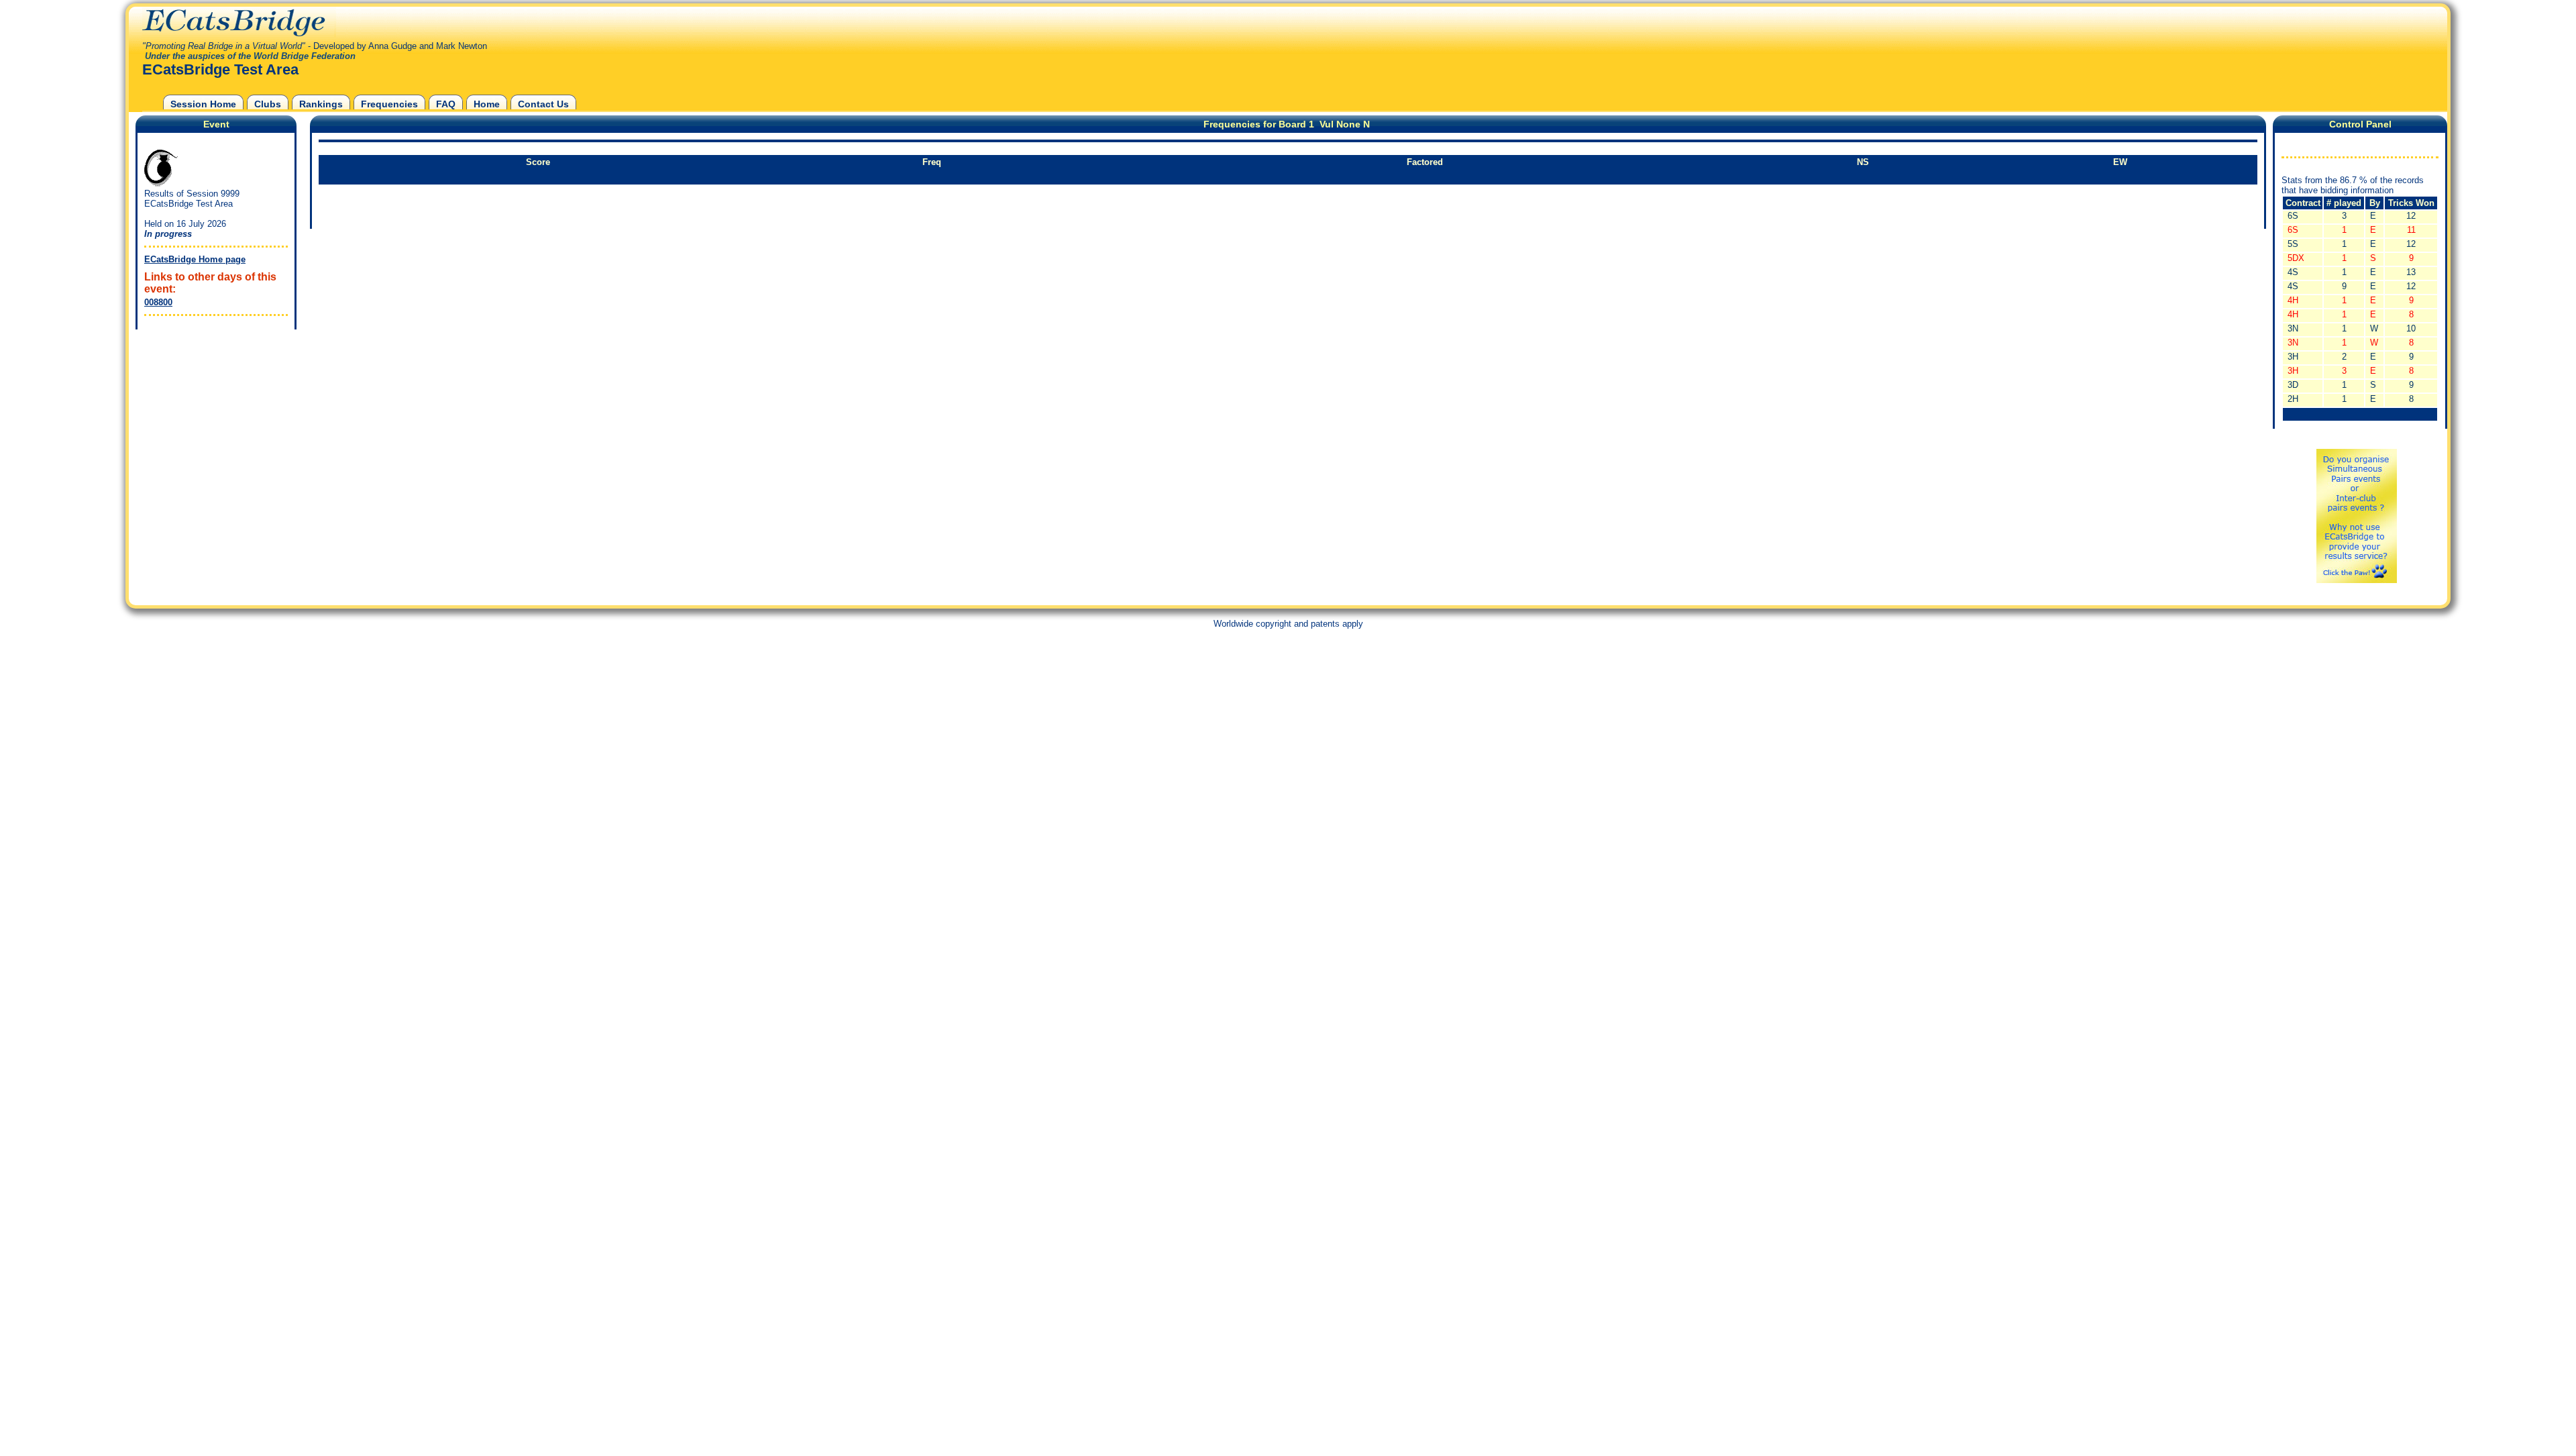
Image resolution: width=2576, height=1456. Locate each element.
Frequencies (389, 104)
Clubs (268, 104)
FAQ (446, 104)
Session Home (203, 104)
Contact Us (543, 104)
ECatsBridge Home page (195, 259)
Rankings (321, 104)
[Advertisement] (213, 417)
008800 (158, 302)
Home (487, 104)
